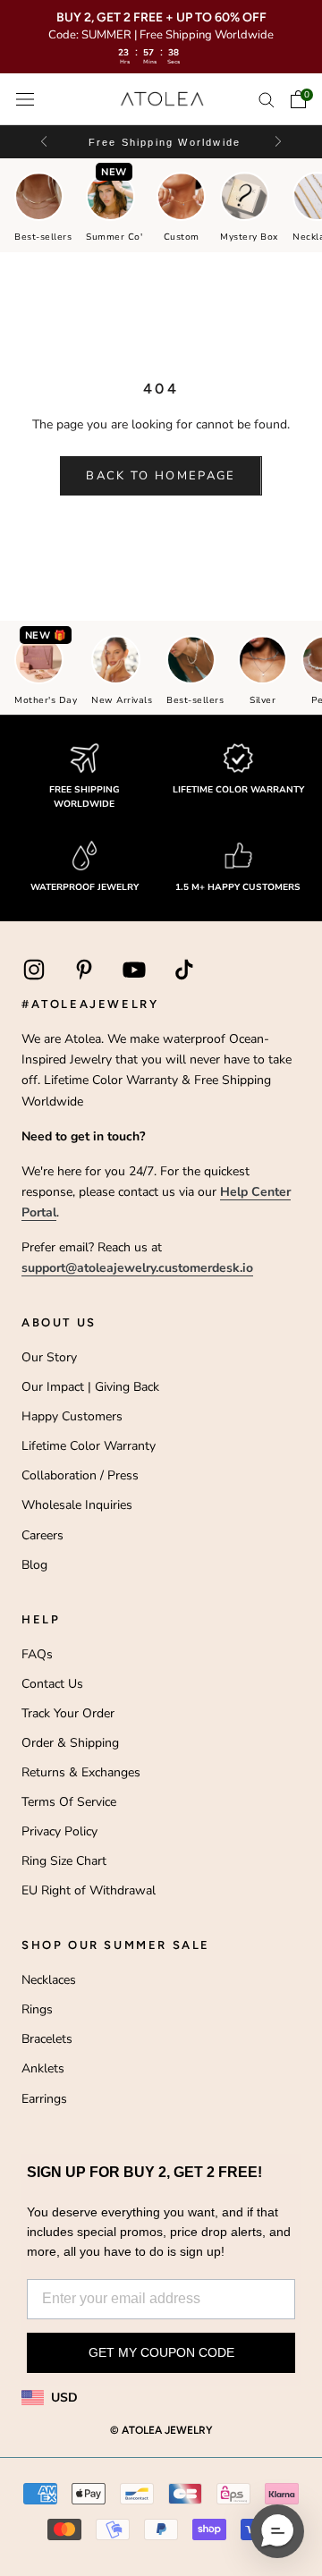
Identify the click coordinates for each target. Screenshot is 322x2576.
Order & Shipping (70, 1743)
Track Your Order (68, 1713)
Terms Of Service (69, 1802)
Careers (42, 1535)
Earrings (44, 2099)
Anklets (43, 2068)
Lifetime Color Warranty (89, 1446)
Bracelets (47, 2039)
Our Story (49, 1357)
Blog (34, 1565)
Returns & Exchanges (81, 1772)
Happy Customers (72, 1416)
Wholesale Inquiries (77, 1505)
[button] (277, 142)
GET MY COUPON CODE (161, 2352)
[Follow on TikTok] (184, 970)
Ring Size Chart (64, 1861)
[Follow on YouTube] (134, 970)
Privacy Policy (59, 1831)
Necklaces (49, 1980)
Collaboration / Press (80, 1475)
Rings (37, 2009)
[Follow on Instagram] (34, 970)
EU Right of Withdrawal (89, 1890)
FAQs (37, 1654)
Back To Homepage (161, 476)
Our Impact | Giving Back (90, 1387)
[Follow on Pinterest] (84, 970)
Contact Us (52, 1684)
